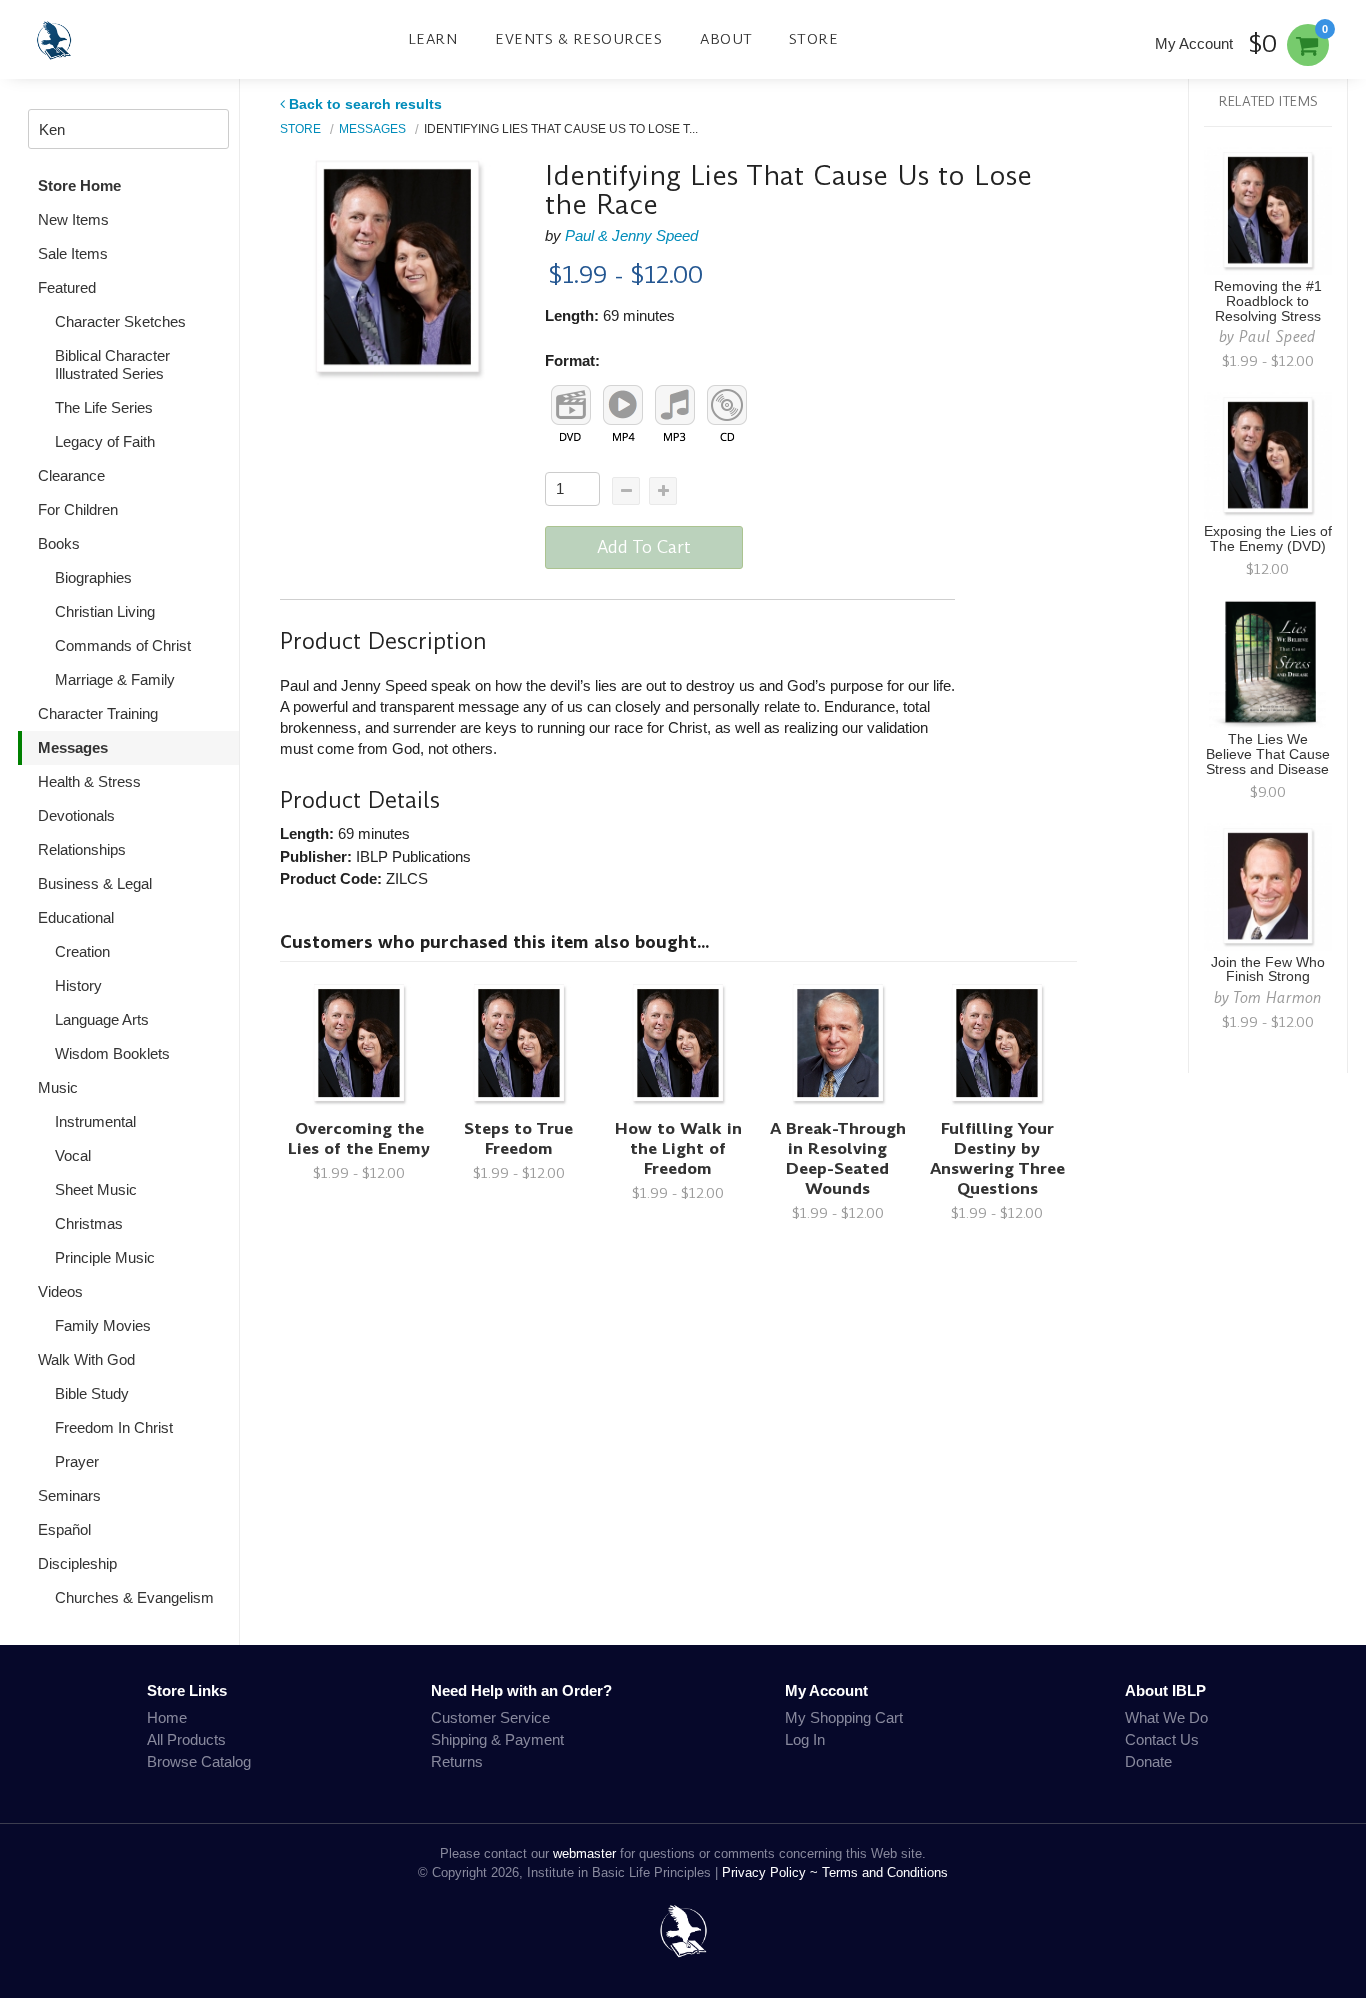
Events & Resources (578, 39)
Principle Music (105, 1257)
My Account (1194, 43)
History (78, 985)
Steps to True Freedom (518, 1138)
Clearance (71, 475)
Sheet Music (96, 1189)
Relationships (82, 849)
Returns (457, 1761)
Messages (73, 747)
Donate (1148, 1761)
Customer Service (490, 1717)
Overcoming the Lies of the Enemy (359, 1138)
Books (59, 543)
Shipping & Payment (497, 1739)
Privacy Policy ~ (772, 1872)
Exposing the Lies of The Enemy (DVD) (1268, 539)
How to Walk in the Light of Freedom (678, 1148)
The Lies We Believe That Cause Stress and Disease (1268, 754)
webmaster (584, 1853)
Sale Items (73, 253)
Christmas (89, 1223)
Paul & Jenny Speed (631, 235)
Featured (67, 287)
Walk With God (86, 1359)
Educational (76, 917)
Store (814, 39)
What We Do (1166, 1717)
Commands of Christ (123, 645)
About (726, 39)
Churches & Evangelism (134, 1597)
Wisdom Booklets (112, 1053)
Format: (572, 360)
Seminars (69, 1495)
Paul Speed (1277, 336)
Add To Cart (644, 547)
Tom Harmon (1277, 997)
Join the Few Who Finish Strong (1268, 970)
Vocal (73, 1155)
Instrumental (95, 1121)
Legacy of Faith (105, 441)
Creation (82, 951)
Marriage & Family (115, 679)
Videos (60, 1291)
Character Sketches (120, 321)
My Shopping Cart (844, 1717)
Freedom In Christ (114, 1427)
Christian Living (105, 611)
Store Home (79, 185)
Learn (433, 39)
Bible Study (92, 1393)
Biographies (93, 577)
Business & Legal (95, 883)
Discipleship (77, 1563)
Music (58, 1087)
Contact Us (1162, 1739)
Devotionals (76, 815)
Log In (805, 1739)
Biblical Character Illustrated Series (112, 364)
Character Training (98, 713)
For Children (78, 509)
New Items (73, 219)
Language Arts (102, 1019)
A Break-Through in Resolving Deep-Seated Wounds (838, 1158)
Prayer (77, 1461)
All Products (186, 1739)
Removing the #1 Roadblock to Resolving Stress (1268, 301)
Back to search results (365, 104)
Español (64, 1529)
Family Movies (103, 1325)
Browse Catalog (199, 1761)
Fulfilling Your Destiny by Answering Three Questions (997, 1158)
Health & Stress (89, 781)
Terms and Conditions (885, 1872)
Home (167, 1717)
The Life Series (104, 407)
